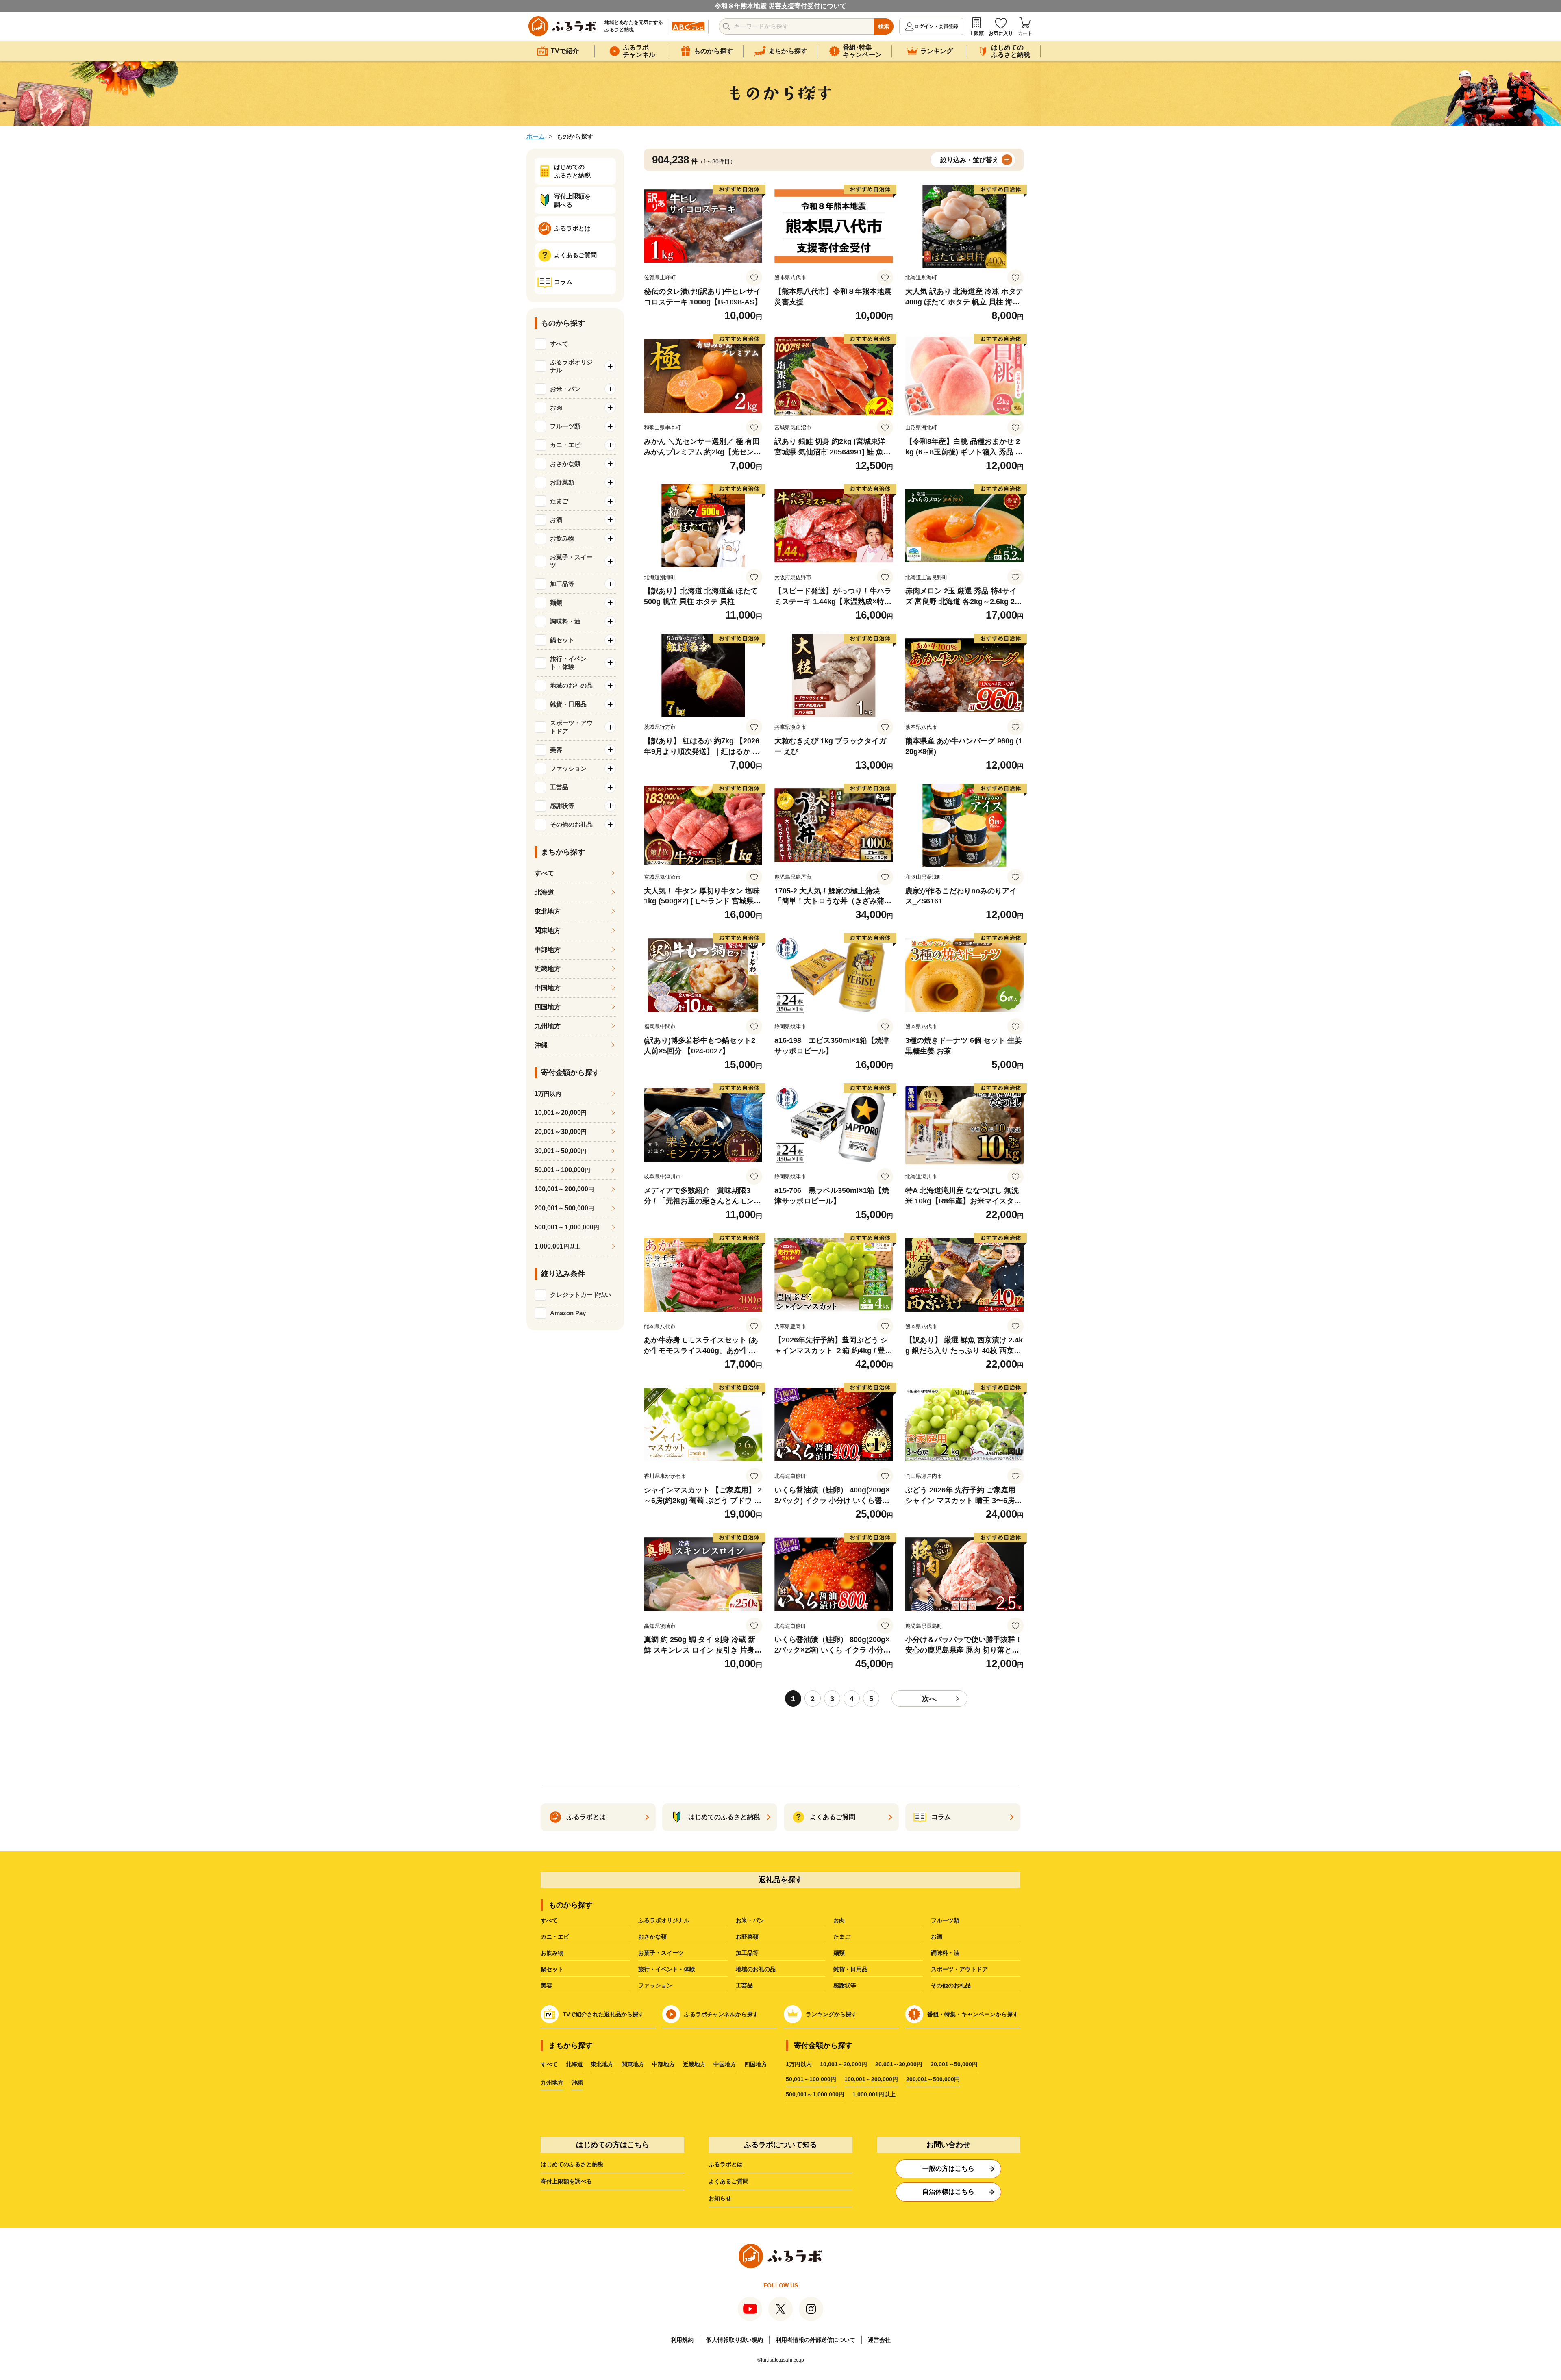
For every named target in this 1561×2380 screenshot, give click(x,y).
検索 (884, 26)
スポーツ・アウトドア (959, 1969)
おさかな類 (652, 1937)
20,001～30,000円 (899, 2064)
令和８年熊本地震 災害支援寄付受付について (780, 6)
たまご (842, 1937)
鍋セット (552, 1969)
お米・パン (750, 1920)
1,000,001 (558, 1246)
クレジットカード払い (580, 1295)
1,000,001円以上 (874, 2094)
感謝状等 (845, 1985)
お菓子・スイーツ (661, 1953)
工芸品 (744, 1985)
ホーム (536, 136)
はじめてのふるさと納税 (572, 2164)
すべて (559, 344)
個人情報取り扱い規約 (735, 2340)
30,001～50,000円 (954, 2064)
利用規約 (682, 2340)
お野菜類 (747, 1937)
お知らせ (720, 2198)
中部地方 (548, 950)
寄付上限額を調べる (566, 2181)
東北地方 (548, 911)
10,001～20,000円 (844, 2064)
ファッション (655, 1985)
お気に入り (1001, 33)
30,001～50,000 (561, 1151)
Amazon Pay (568, 1313)
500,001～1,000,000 (567, 1227)
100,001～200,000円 (871, 2079)
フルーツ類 (945, 1920)
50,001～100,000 (562, 1170)
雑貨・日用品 (850, 1969)
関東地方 (548, 931)
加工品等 (747, 1953)
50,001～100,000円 (811, 2079)
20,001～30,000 (561, 1132)
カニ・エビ (555, 1937)
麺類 (839, 1953)
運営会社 (879, 2340)
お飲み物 (552, 1953)
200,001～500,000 (564, 1208)
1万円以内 (799, 2064)
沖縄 (541, 1045)
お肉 (839, 1920)
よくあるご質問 (728, 2181)
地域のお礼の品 (756, 1969)
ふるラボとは (726, 2164)
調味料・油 (945, 1953)
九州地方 (548, 1026)
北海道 (544, 892)
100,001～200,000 (564, 1189)
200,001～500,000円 (933, 2079)
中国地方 (548, 988)
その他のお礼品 (951, 1985)
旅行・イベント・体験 (667, 1969)
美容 (546, 1985)
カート (1025, 33)
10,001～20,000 (561, 1113)
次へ (929, 1699)
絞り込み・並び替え (970, 160)
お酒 (937, 1937)
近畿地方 (548, 969)
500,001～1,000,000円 (815, 2094)
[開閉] (610, 366)
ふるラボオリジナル (664, 1920)
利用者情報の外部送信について (815, 2340)
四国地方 (548, 1007)
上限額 (976, 33)
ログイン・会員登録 (936, 26)
